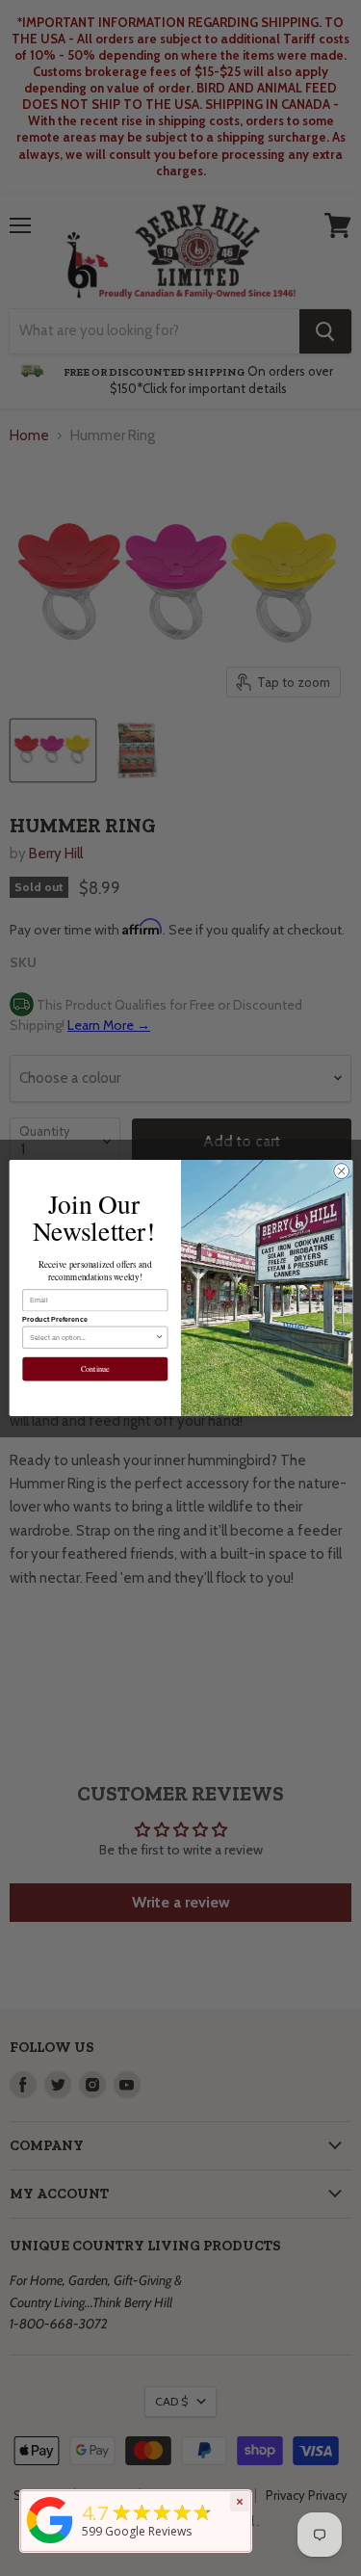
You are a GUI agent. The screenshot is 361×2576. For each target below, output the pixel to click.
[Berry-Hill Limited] (50, 2544)
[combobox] (92, 1337)
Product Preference (55, 1320)
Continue (94, 1369)
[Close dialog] (341, 1171)
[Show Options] (159, 1337)
